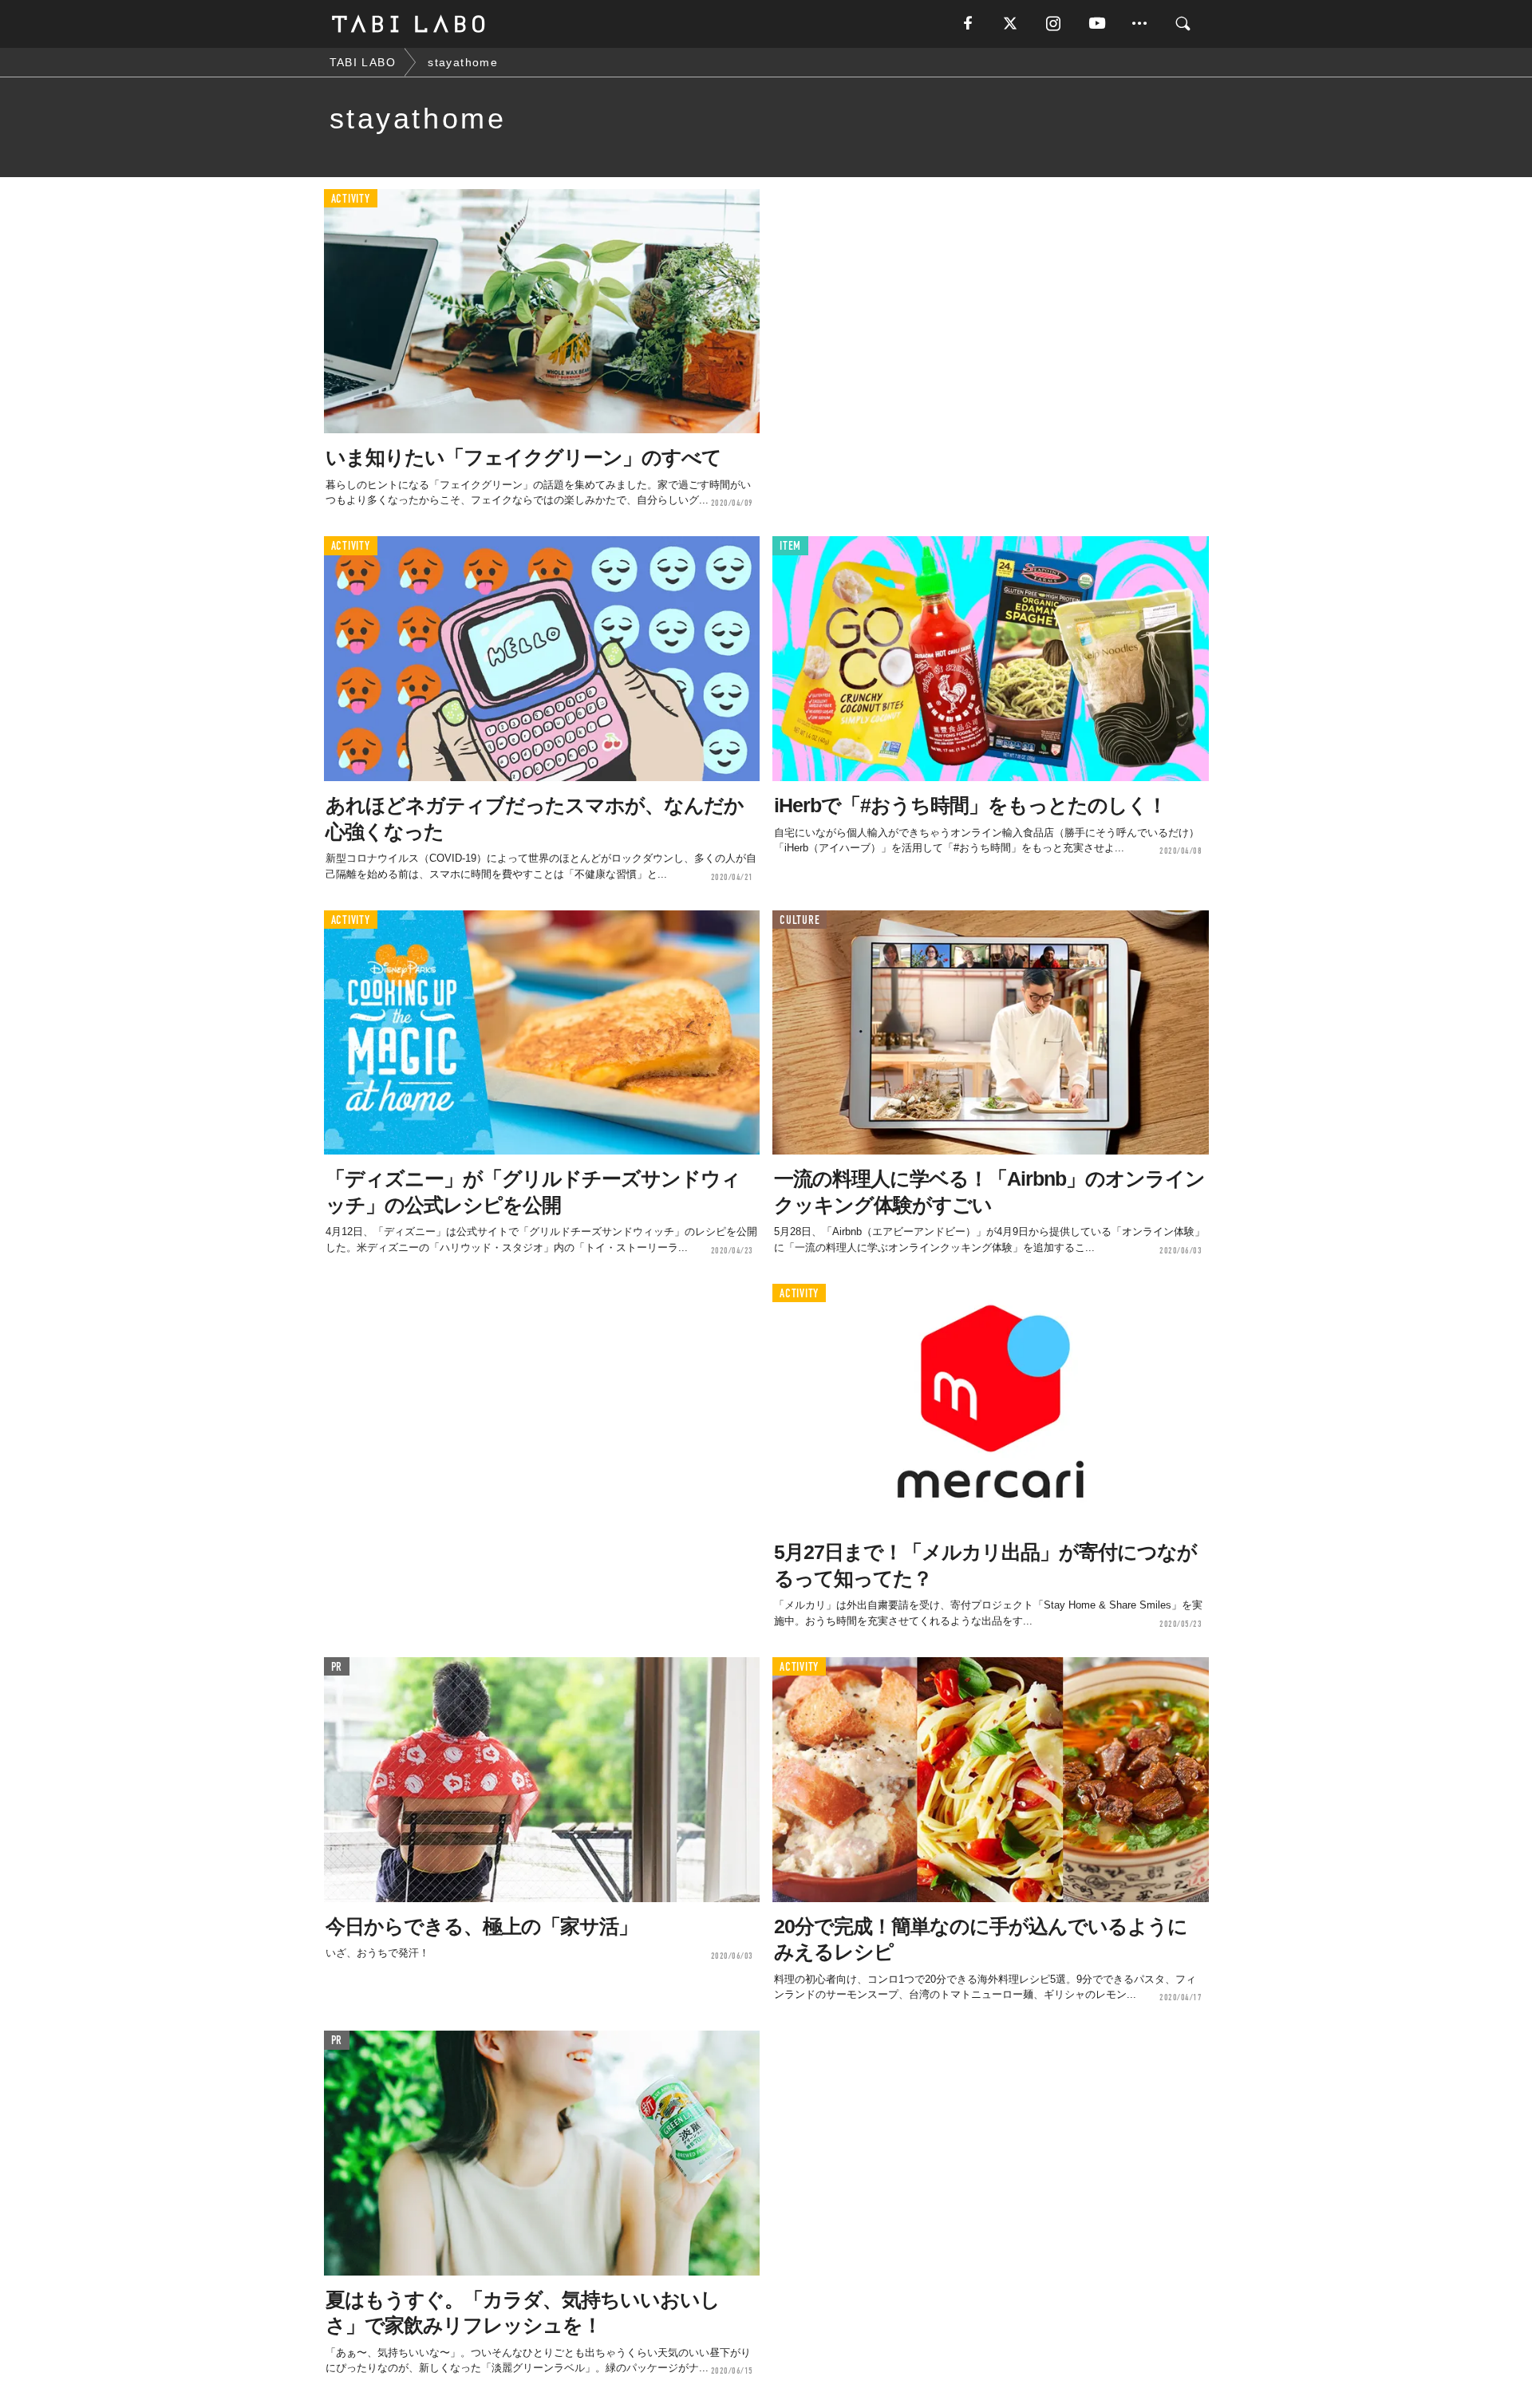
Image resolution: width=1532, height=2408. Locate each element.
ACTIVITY (351, 199)
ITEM (790, 546)
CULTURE (800, 920)
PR (337, 1667)
